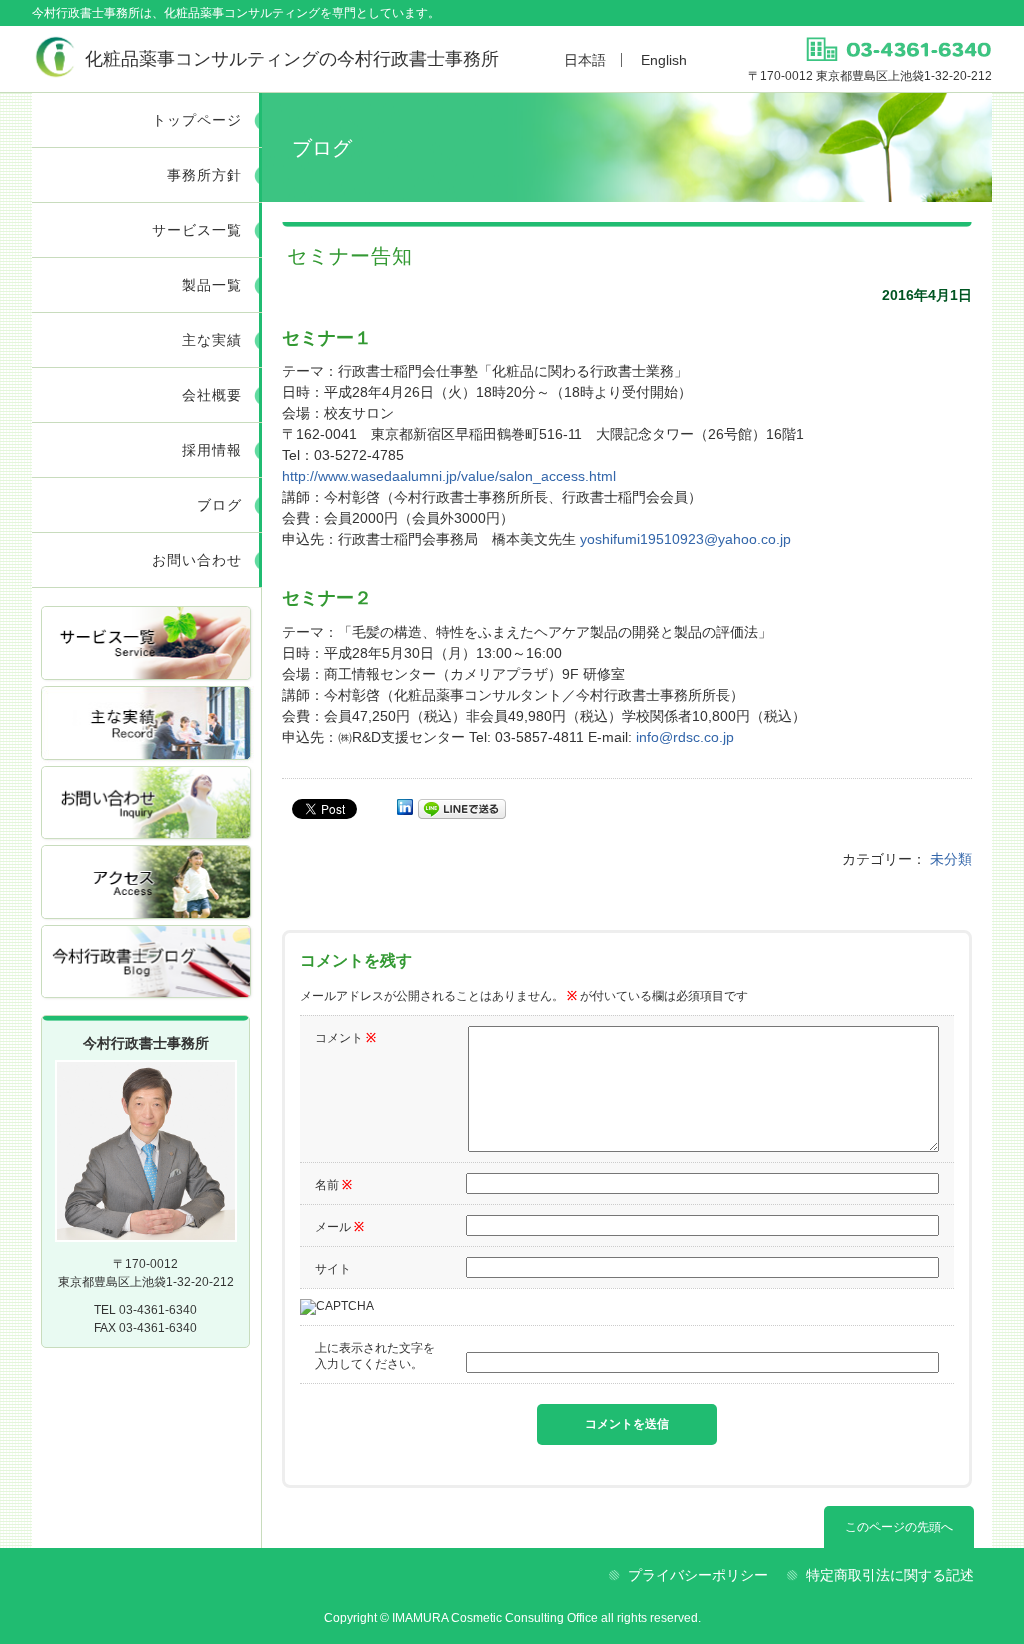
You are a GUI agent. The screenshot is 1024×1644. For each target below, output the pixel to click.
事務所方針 (204, 175)
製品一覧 (212, 285)
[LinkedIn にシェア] (405, 807)
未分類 (951, 859)
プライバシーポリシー (698, 1575)
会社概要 (212, 395)
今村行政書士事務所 (292, 59)
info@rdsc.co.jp (685, 737)
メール (339, 1227)
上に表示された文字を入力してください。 (375, 1356)
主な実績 (212, 340)
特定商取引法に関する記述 (890, 1575)
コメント (345, 1038)
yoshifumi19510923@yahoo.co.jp (685, 539)
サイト (333, 1269)
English (664, 60)
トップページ (197, 120)
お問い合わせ (197, 560)
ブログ (219, 505)
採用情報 (212, 450)
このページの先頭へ (899, 1527)
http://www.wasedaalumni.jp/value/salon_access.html (449, 476)
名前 (333, 1185)
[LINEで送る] (462, 807)
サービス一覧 (197, 230)
